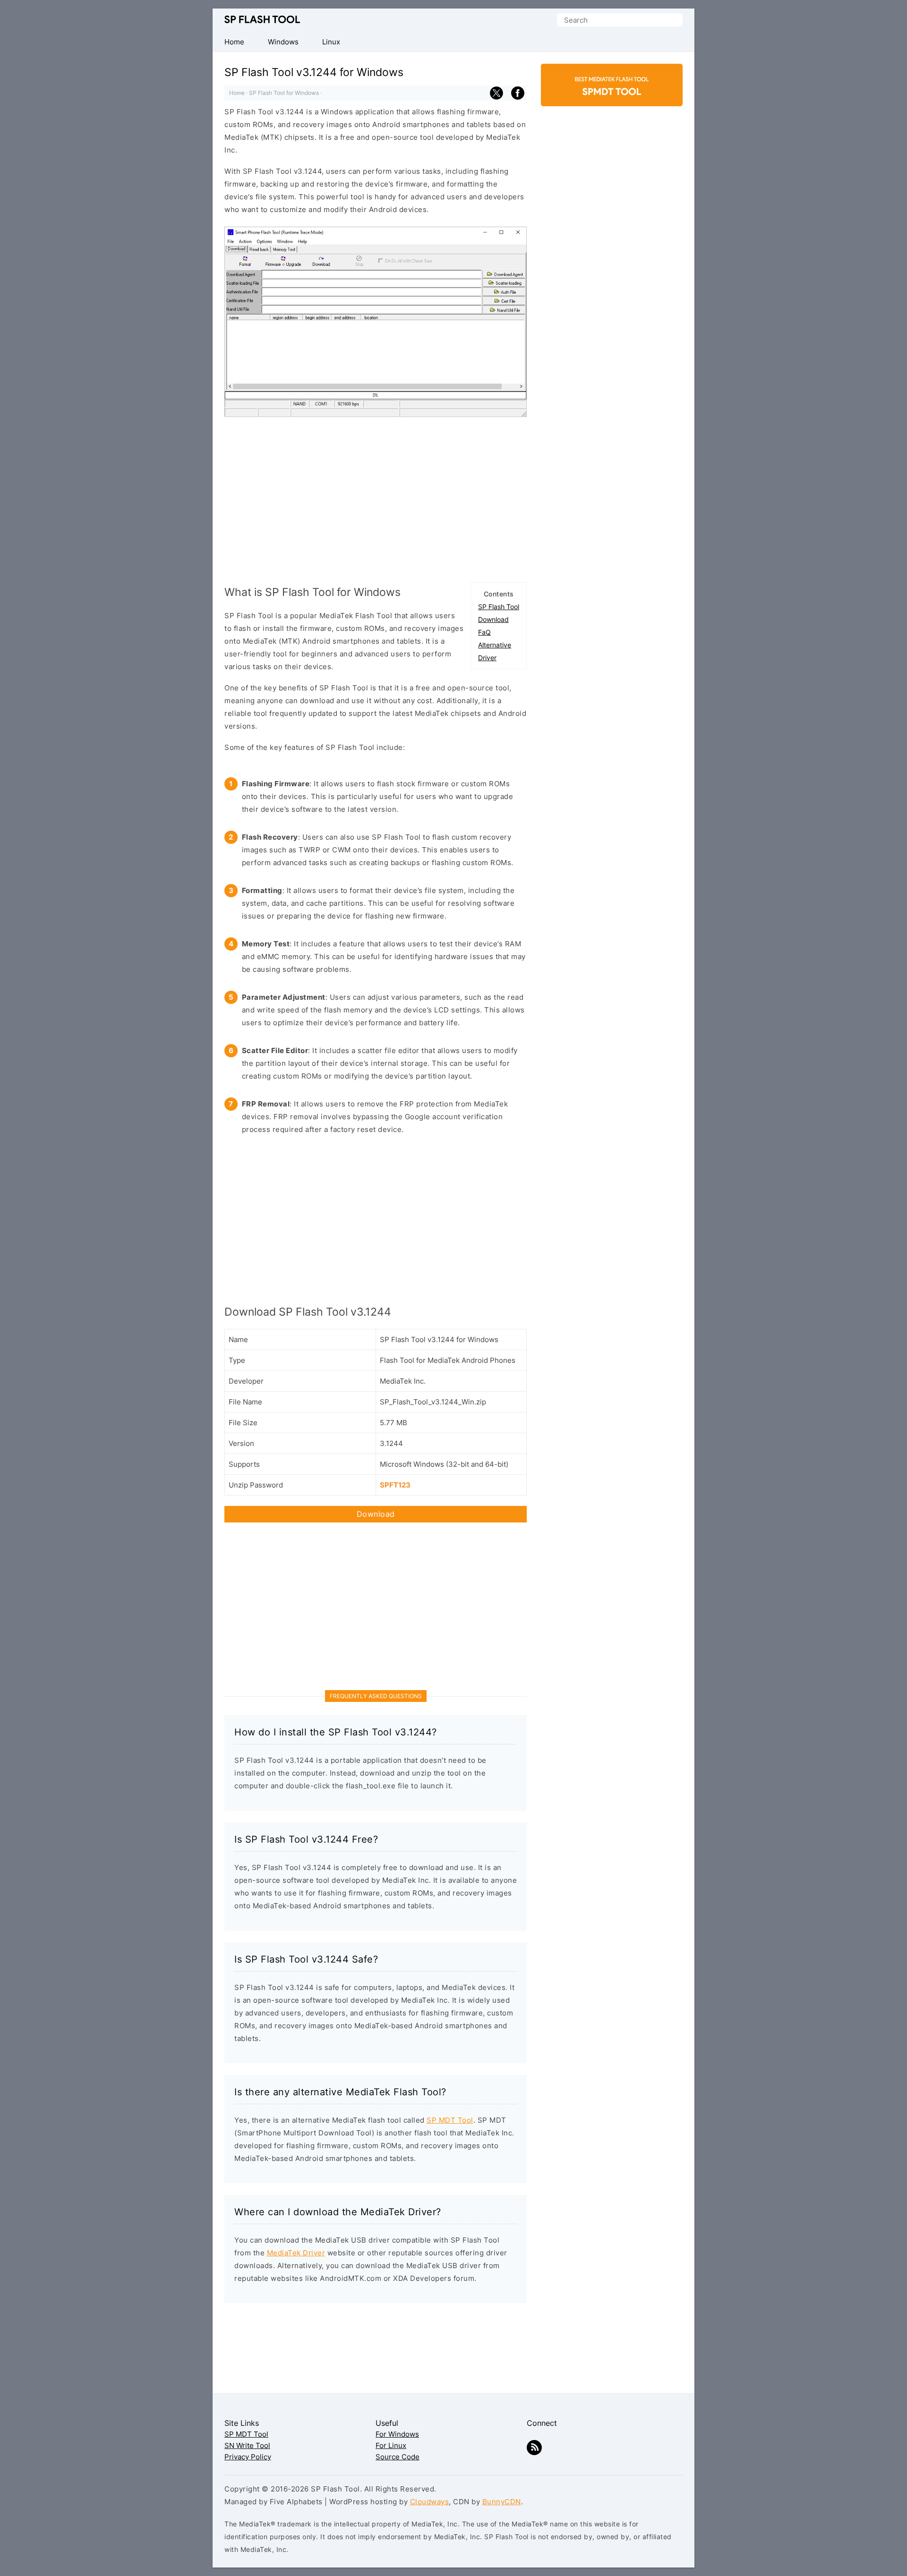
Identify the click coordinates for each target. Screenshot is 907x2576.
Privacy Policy (248, 2457)
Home (237, 93)
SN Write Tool (247, 2445)
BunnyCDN (502, 2502)
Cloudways (430, 2502)
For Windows (397, 2434)
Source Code (398, 2457)
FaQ (484, 632)
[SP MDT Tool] (612, 90)
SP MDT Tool (450, 2120)
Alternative (495, 645)
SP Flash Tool (262, 20)
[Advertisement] (376, 497)
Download (493, 619)
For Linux (391, 2445)
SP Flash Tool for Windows (284, 93)
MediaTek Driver (296, 2253)
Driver (487, 658)
